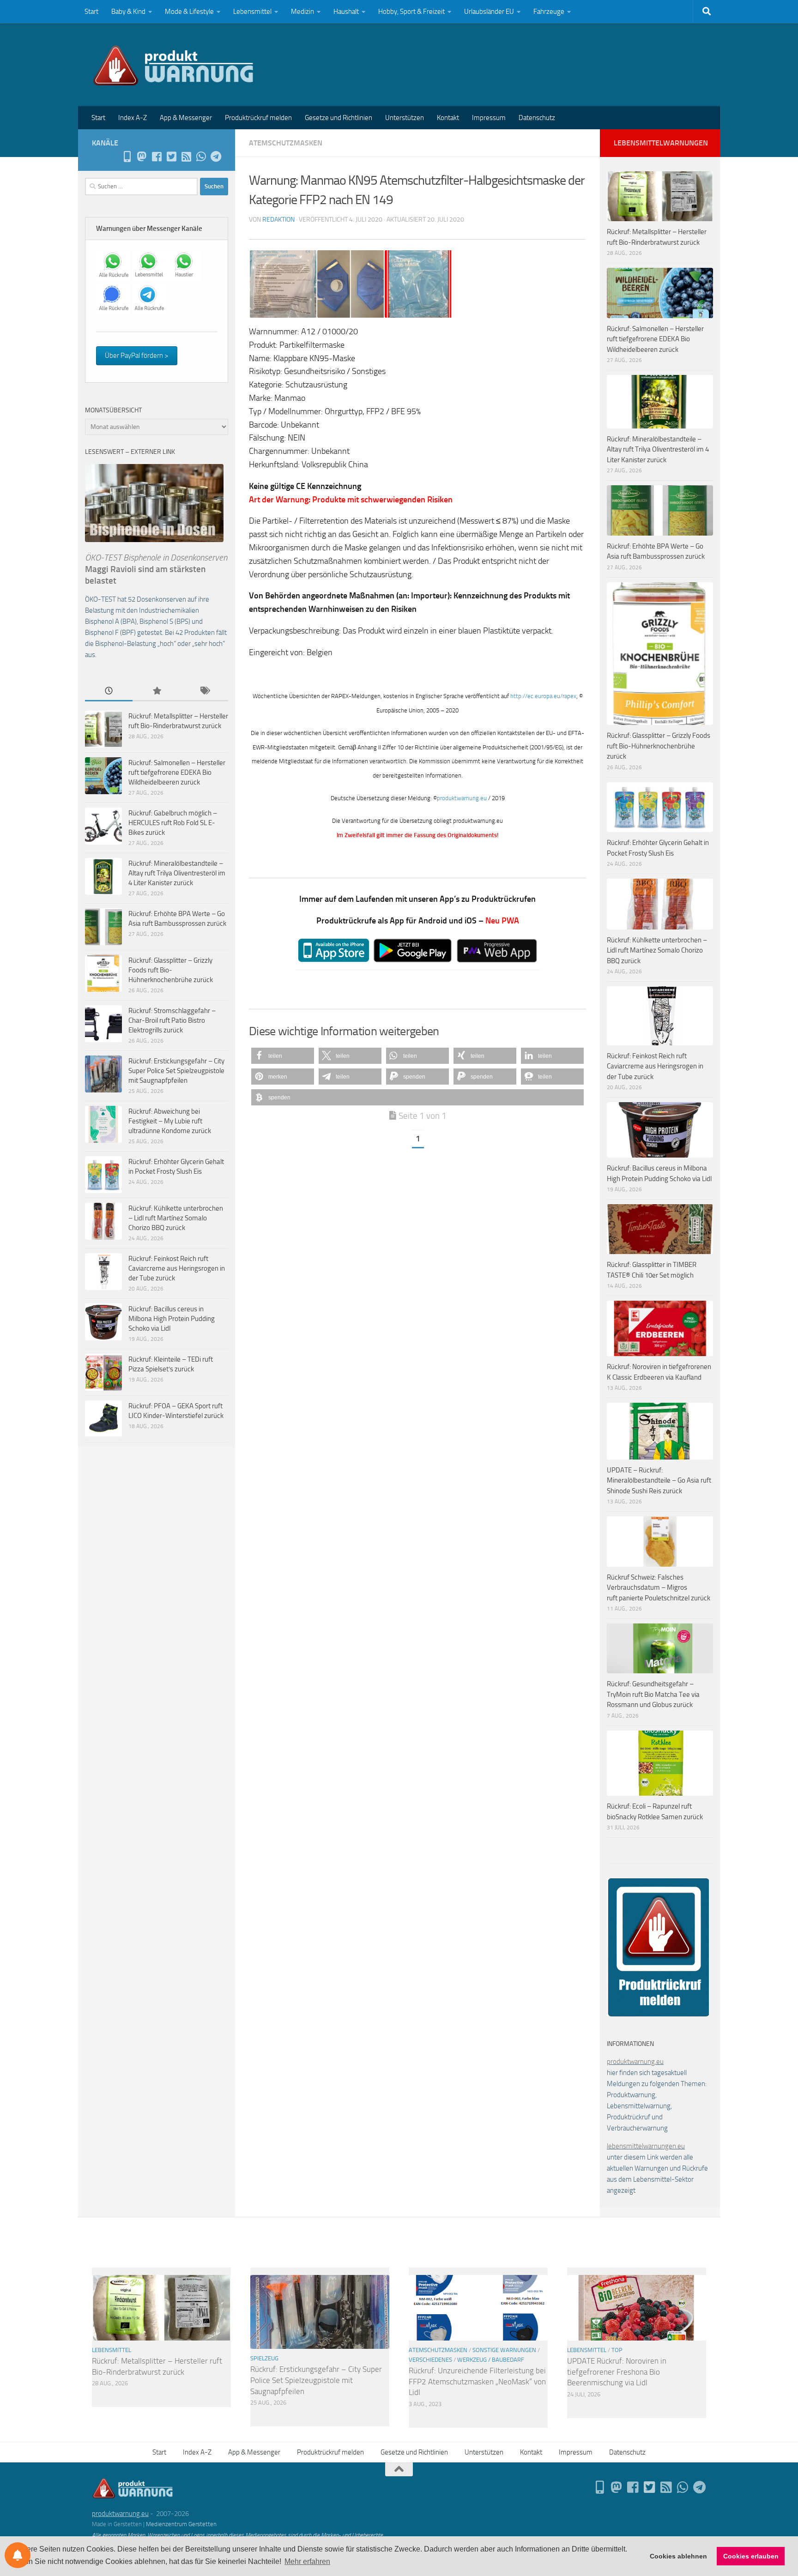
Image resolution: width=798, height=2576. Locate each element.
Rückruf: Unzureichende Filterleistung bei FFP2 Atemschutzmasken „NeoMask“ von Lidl (477, 2381)
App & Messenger (186, 118)
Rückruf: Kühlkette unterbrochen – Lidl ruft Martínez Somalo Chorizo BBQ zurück (176, 1218)
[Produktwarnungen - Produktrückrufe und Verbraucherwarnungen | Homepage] (173, 65)
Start (91, 12)
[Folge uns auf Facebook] (157, 157)
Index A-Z (133, 118)
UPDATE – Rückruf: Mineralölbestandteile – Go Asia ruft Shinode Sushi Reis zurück (659, 1481)
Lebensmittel (252, 12)
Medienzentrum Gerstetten (181, 2524)
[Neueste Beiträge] (109, 691)
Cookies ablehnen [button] (678, 2556)
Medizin (302, 12)
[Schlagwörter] (204, 691)
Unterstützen (405, 118)
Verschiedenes (430, 2360)
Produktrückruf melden (258, 118)
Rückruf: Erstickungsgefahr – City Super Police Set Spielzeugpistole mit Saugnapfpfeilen (176, 1071)
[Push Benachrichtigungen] (18, 2555)
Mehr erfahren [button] (307, 2561)
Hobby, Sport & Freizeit (411, 12)
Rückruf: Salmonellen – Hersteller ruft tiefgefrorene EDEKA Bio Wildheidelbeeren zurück (177, 772)
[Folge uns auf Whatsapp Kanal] (201, 157)
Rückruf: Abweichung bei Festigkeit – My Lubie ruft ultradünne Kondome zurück (170, 1121)
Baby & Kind (128, 12)
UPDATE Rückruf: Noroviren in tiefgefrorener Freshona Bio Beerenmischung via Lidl (617, 2372)
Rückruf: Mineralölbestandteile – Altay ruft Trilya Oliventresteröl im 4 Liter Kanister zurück (177, 873)
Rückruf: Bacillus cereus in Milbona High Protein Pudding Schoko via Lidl (172, 1319)
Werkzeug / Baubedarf (491, 2360)
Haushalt (346, 12)
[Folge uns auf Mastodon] (142, 157)
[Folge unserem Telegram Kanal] (216, 157)
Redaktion (278, 220)
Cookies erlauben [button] (751, 2556)
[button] (283, 1056)
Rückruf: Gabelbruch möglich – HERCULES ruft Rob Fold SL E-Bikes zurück (173, 823)
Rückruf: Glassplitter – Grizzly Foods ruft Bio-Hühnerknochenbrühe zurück (171, 970)
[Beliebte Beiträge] (156, 691)
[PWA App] (127, 157)
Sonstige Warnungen (504, 2350)
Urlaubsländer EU (489, 12)
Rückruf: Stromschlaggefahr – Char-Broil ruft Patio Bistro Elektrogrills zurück (172, 1020)
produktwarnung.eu (462, 798)
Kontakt (448, 118)
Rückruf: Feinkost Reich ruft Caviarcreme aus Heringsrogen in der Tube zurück (177, 1268)
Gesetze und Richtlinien (339, 118)
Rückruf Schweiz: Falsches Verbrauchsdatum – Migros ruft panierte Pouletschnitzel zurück (659, 1588)
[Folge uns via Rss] (186, 157)
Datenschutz (537, 118)
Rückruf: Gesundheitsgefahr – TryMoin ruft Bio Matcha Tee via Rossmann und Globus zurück (653, 1694)
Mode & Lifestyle (189, 12)
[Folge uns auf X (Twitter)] (171, 157)
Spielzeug (264, 2358)
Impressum (489, 118)
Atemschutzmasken (286, 143)
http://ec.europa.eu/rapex (543, 696)
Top (617, 2350)
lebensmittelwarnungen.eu (646, 2146)
